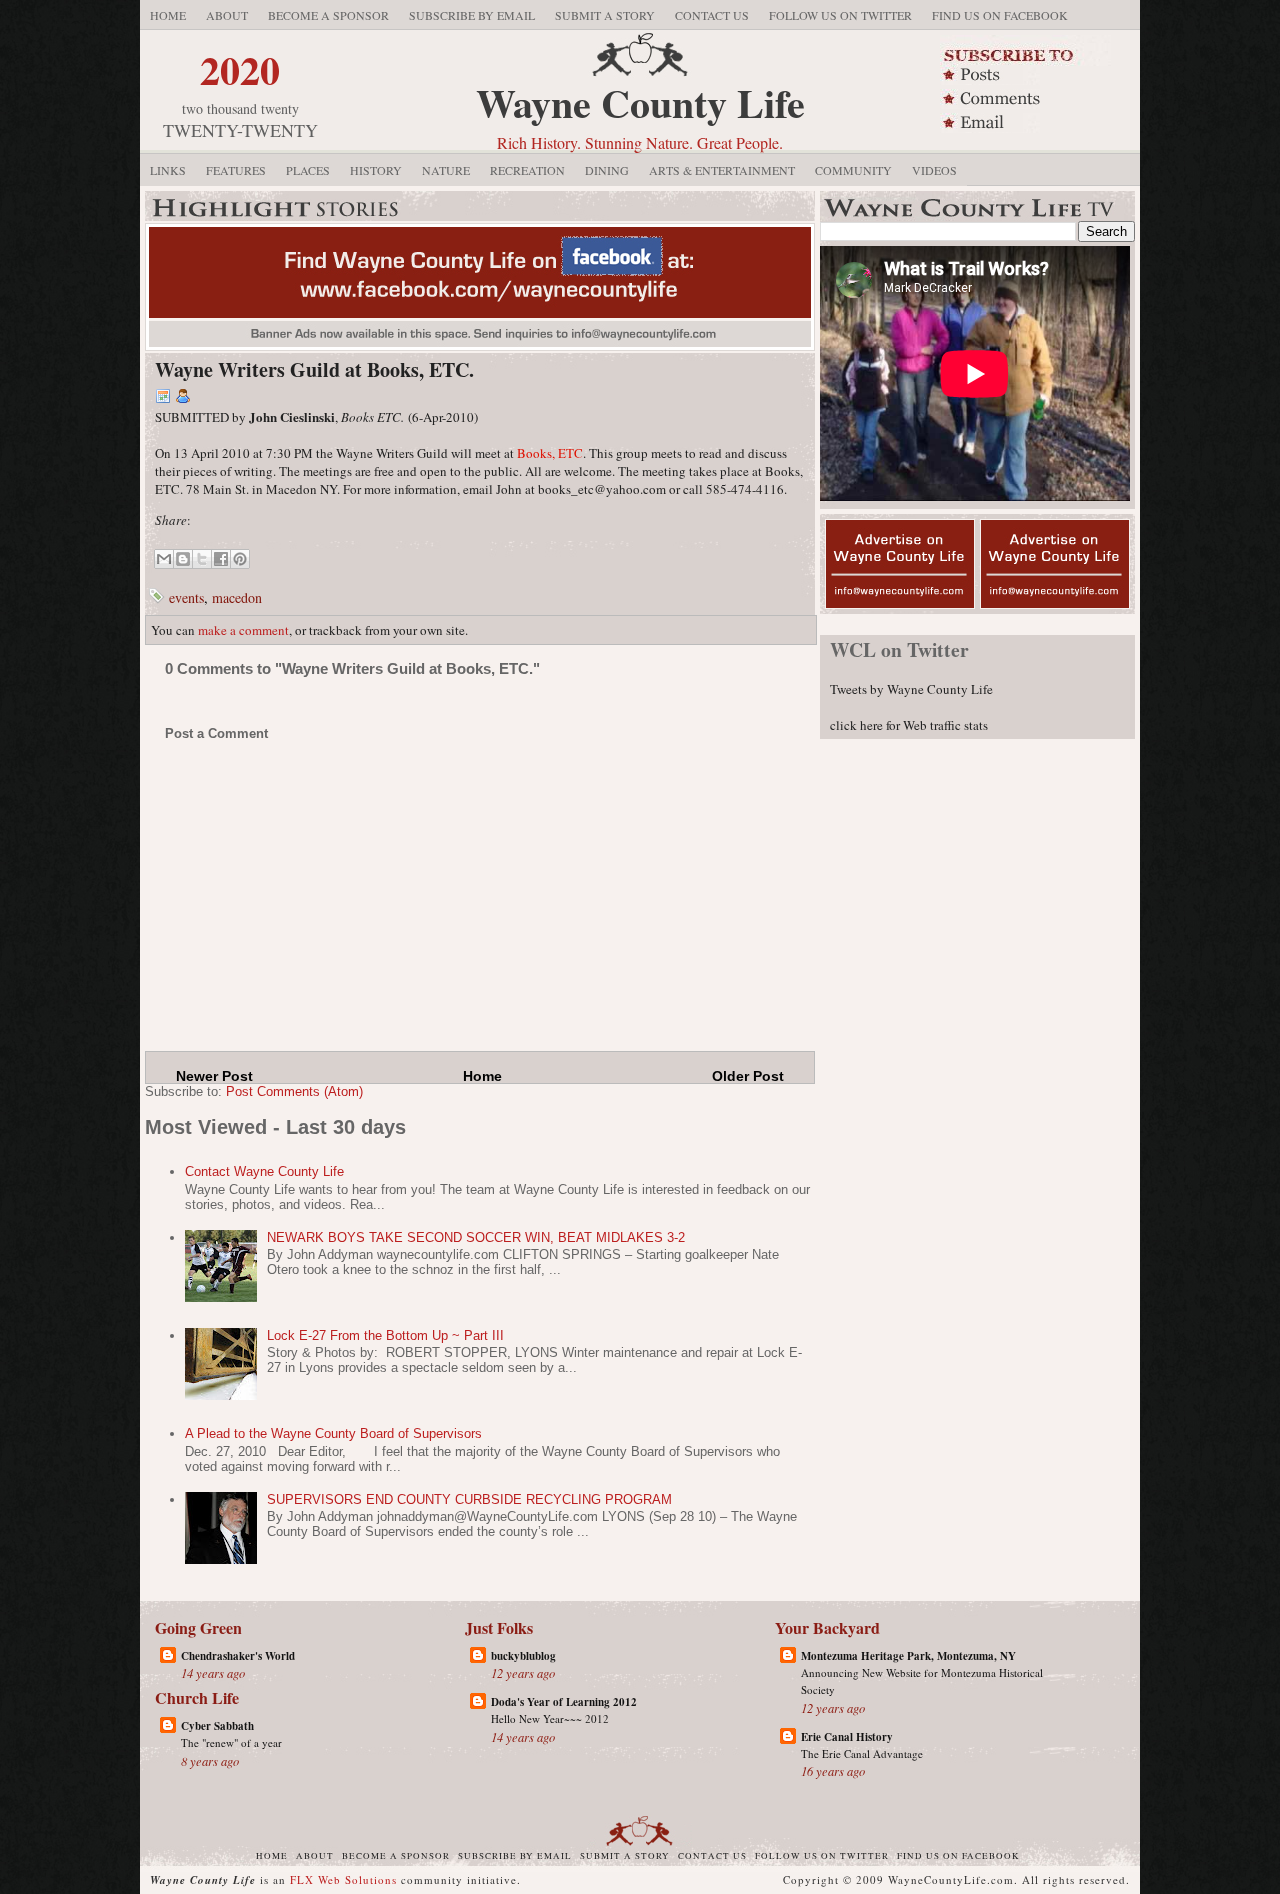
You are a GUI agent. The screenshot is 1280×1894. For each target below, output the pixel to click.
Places (308, 170)
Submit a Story (605, 15)
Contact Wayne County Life (264, 1171)
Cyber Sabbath (217, 1726)
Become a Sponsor (328, 15)
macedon (237, 597)
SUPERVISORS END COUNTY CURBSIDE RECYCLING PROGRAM (469, 1499)
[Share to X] (202, 559)
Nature (446, 170)
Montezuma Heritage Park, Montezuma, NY (908, 1656)
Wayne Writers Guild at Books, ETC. (314, 369)
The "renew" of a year (231, 1742)
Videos (934, 170)
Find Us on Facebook (1000, 15)
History (376, 170)
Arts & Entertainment (722, 170)
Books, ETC (550, 453)
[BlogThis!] (183, 559)
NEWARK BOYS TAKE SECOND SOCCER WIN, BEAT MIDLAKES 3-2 (476, 1237)
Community (853, 170)
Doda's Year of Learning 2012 (564, 1702)
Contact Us (712, 15)
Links (168, 170)
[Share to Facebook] (221, 559)
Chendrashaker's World (238, 1656)
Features (236, 170)
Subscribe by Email (472, 15)
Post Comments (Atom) (294, 1091)
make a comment (243, 630)
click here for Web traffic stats (909, 725)
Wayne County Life (640, 102)
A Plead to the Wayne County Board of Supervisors (333, 1433)
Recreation (527, 170)
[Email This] (164, 559)
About (227, 15)
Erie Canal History (847, 1737)
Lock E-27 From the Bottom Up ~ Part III (385, 1335)
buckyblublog (523, 1656)
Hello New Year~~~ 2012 (550, 1718)
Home (168, 15)
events (186, 597)
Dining (607, 170)
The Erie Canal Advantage (862, 1753)
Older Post (748, 1076)
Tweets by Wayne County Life (911, 689)
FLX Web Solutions (343, 1879)
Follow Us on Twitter (840, 15)
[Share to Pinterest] (240, 559)
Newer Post (214, 1076)
